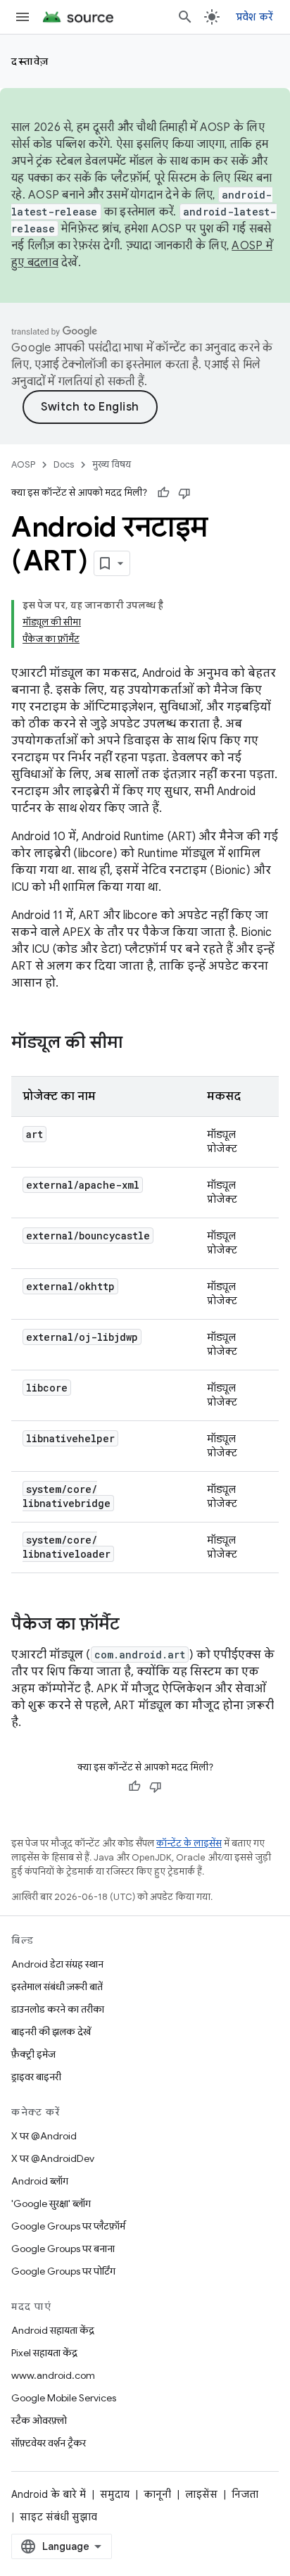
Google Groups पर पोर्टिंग (63, 2271)
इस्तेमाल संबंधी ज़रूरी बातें (57, 1987)
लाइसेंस (201, 2494)
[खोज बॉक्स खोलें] (185, 17)
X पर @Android (44, 2136)
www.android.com (53, 2375)
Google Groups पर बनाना (63, 2249)
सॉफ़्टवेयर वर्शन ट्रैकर (49, 2443)
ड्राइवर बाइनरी (36, 2077)
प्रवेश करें (255, 17)
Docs (64, 464)
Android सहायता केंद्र (53, 2330)
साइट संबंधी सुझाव (58, 2517)
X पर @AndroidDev (53, 2158)
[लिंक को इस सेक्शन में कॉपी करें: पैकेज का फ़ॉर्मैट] (134, 1625)
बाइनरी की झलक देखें (51, 2032)
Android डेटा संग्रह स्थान (57, 1964)
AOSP (23, 464)
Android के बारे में (49, 2494)
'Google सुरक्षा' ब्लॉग (51, 2203)
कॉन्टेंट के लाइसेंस (189, 1843)
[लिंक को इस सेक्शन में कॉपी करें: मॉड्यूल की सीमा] (137, 1044)
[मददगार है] (163, 493)
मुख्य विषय (112, 464)
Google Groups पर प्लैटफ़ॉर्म (68, 2226)
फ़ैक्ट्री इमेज (33, 2054)
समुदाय (115, 2494)
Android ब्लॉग (40, 2181)
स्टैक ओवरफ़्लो (39, 2420)
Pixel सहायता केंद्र (44, 2353)
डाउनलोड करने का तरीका (58, 2009)
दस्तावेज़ (30, 61)
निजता (245, 2494)
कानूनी (157, 2494)
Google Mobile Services (64, 2398)
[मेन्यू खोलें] (23, 17)
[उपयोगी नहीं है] (184, 493)
